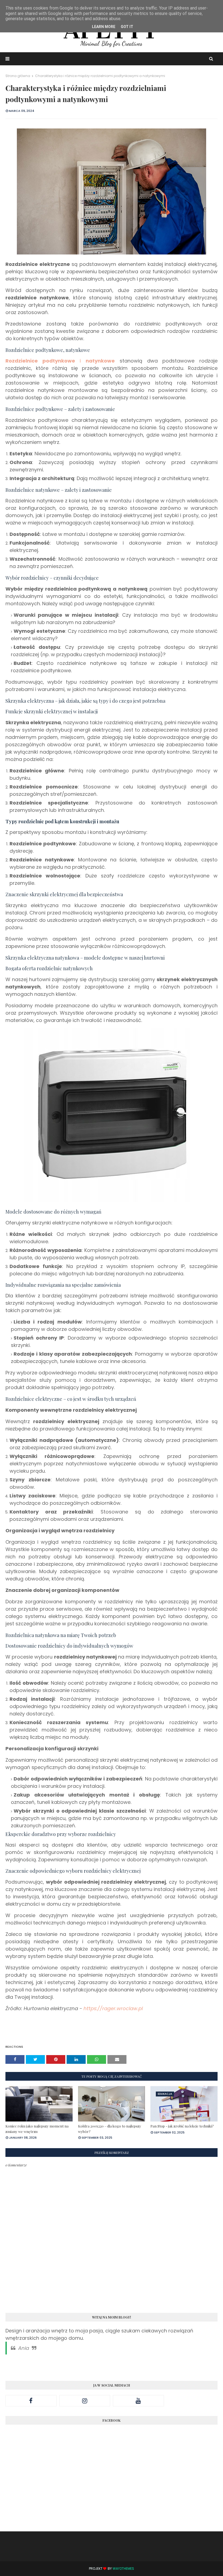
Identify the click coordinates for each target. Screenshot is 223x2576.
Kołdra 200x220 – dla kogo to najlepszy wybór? (110, 2129)
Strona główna (18, 76)
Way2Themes (123, 2569)
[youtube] (138, 2401)
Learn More (104, 27)
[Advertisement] (112, 2483)
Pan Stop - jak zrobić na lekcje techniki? (182, 2126)
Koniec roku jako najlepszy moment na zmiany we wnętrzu (37, 2129)
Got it (127, 27)
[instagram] (85, 2401)
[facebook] (31, 2401)
